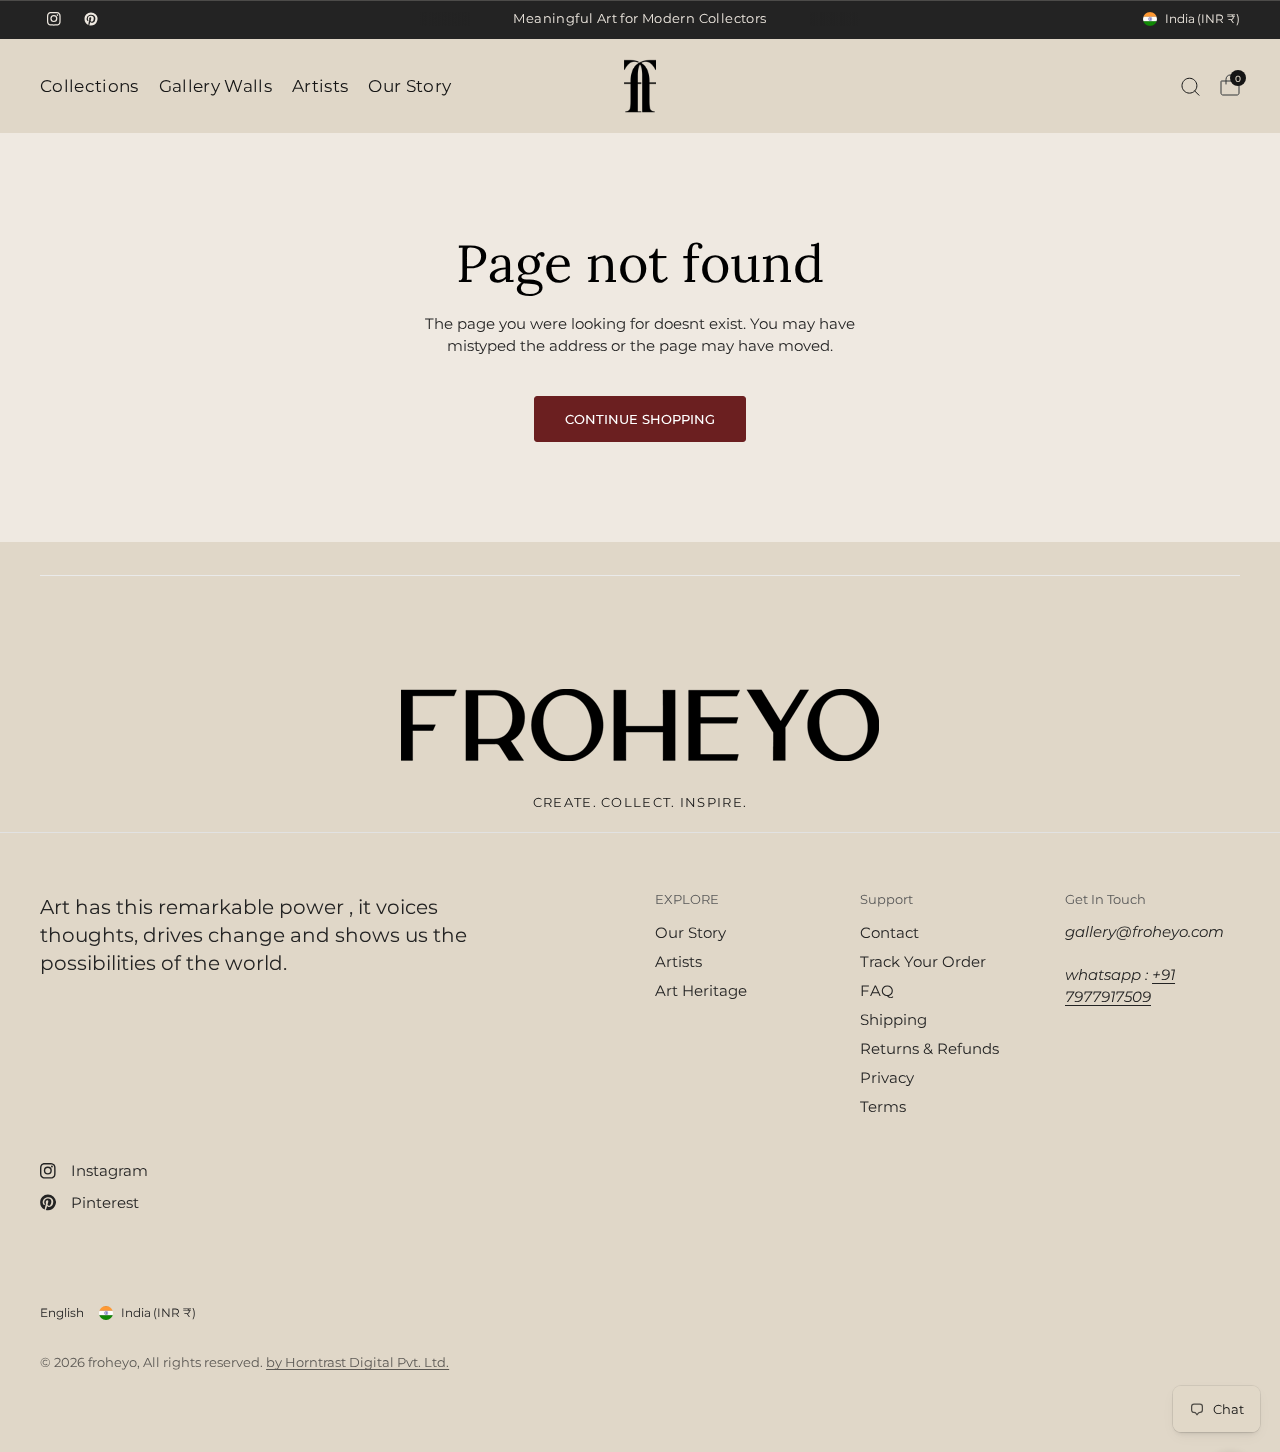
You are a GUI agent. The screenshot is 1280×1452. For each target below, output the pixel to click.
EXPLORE (687, 899)
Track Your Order (923, 961)
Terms (883, 1106)
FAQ (877, 990)
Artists (320, 86)
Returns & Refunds (929, 1048)
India (1202, 18)
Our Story (409, 86)
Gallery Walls (215, 86)
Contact (889, 932)
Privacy (887, 1077)
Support (886, 899)
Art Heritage (701, 990)
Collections (89, 86)
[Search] (1190, 86)
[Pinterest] (91, 19)
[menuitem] (94, 86)
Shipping (893, 1019)
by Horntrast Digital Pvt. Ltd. (357, 1362)
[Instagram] (54, 19)
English (62, 1312)
